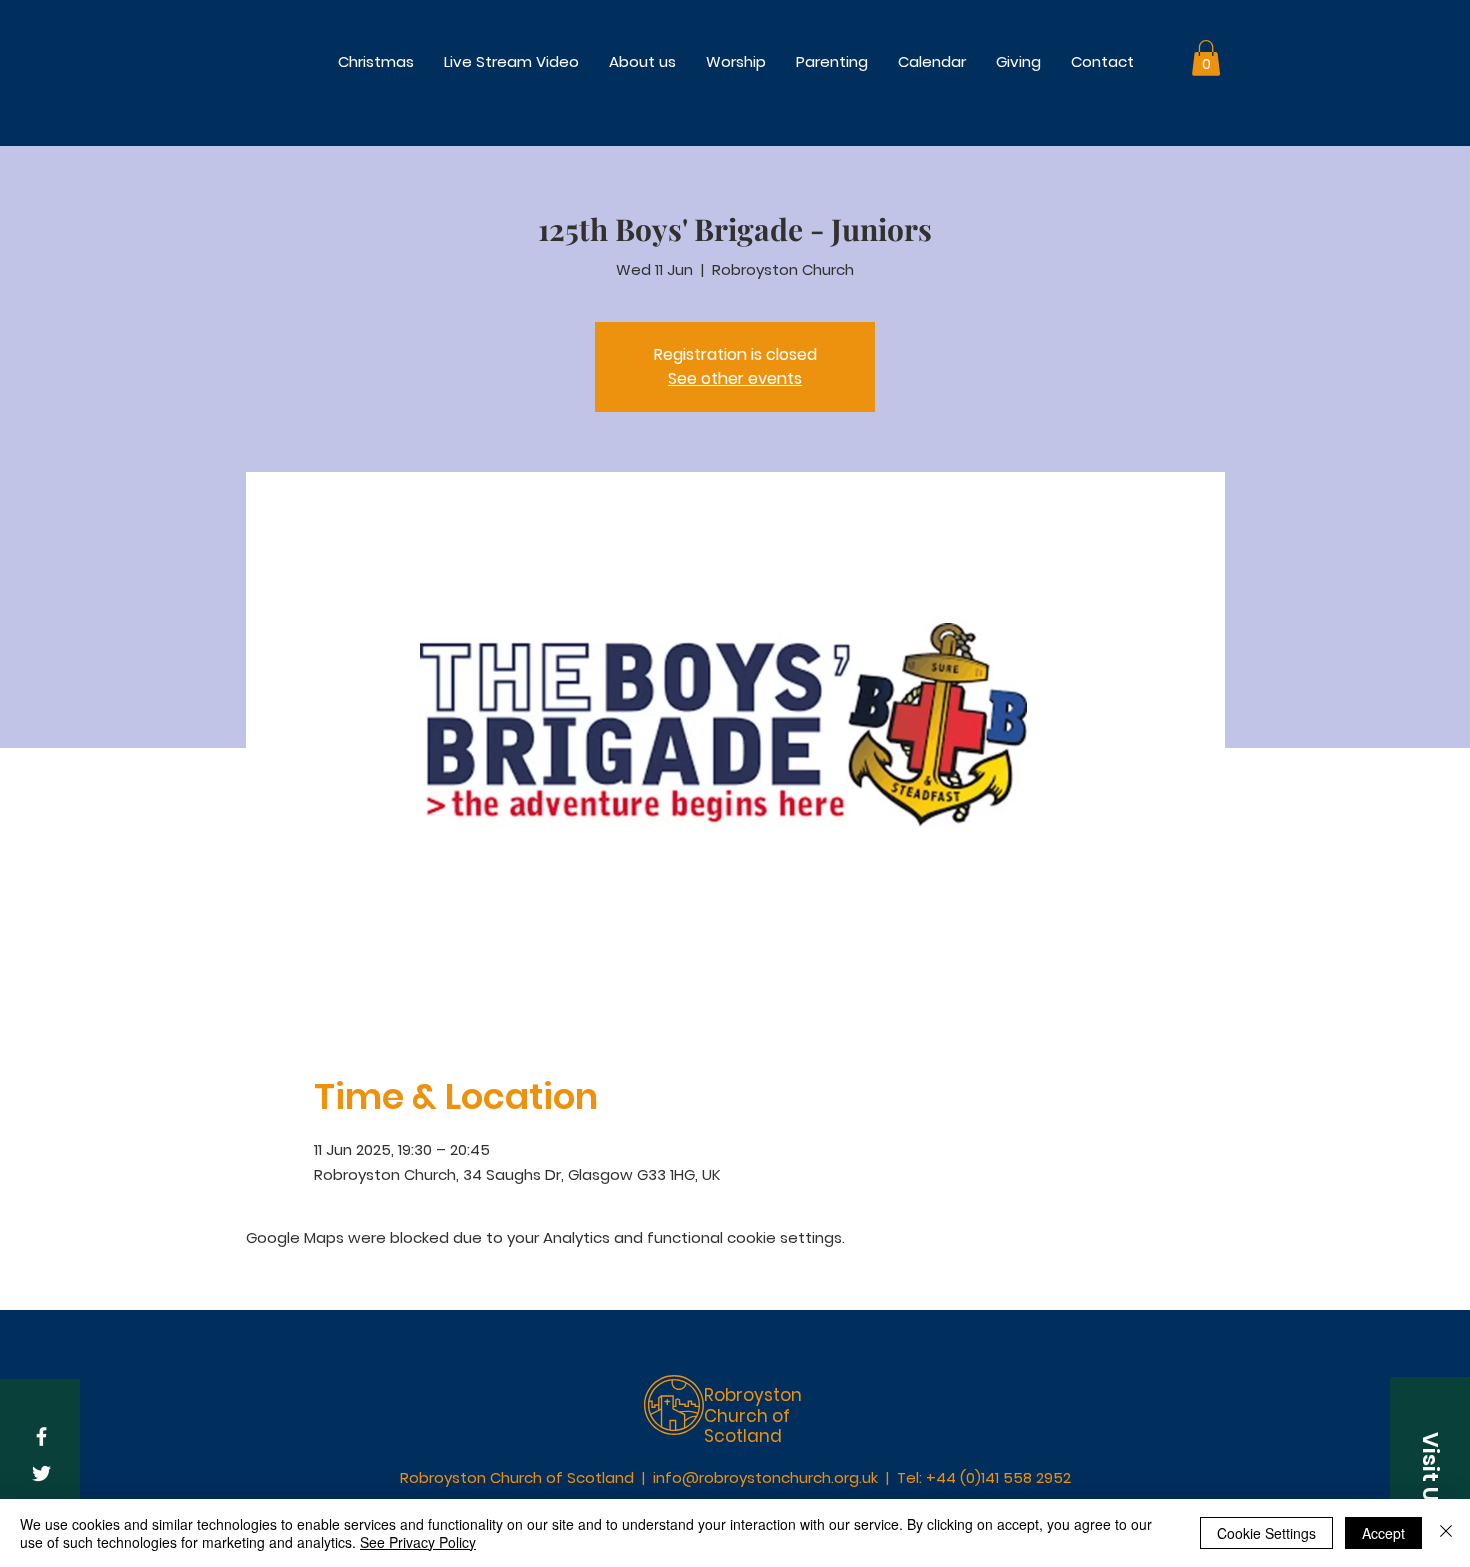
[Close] (1446, 1533)
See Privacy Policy (418, 1542)
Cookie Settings (1266, 1533)
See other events (735, 378)
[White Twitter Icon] (41, 1473)
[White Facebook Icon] (41, 1436)
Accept (1383, 1533)
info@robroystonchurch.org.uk (765, 1477)
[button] (736, 61)
